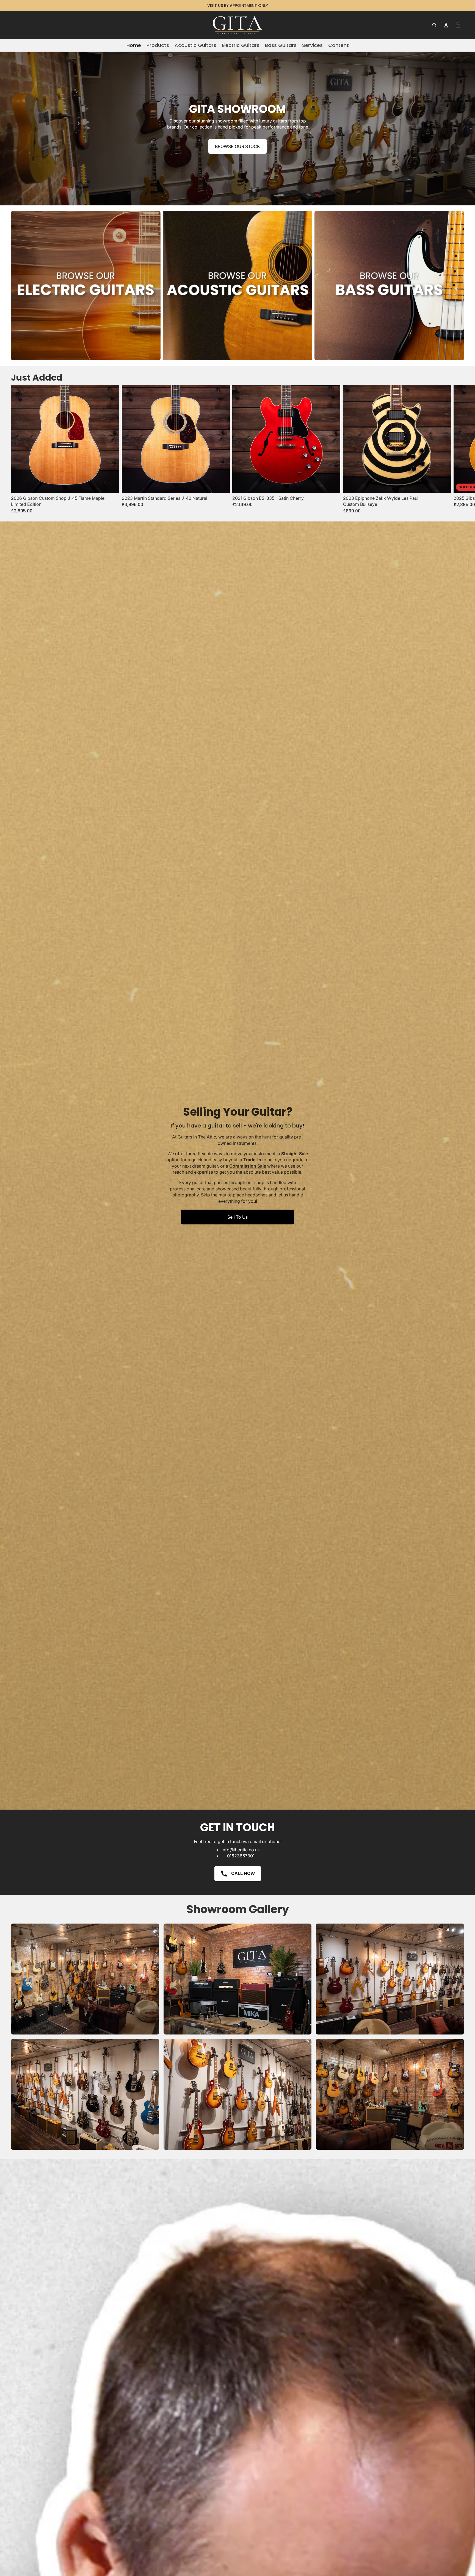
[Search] (434, 25)
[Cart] (458, 25)
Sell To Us (237, 1217)
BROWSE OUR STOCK (237, 146)
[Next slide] (458, 449)
